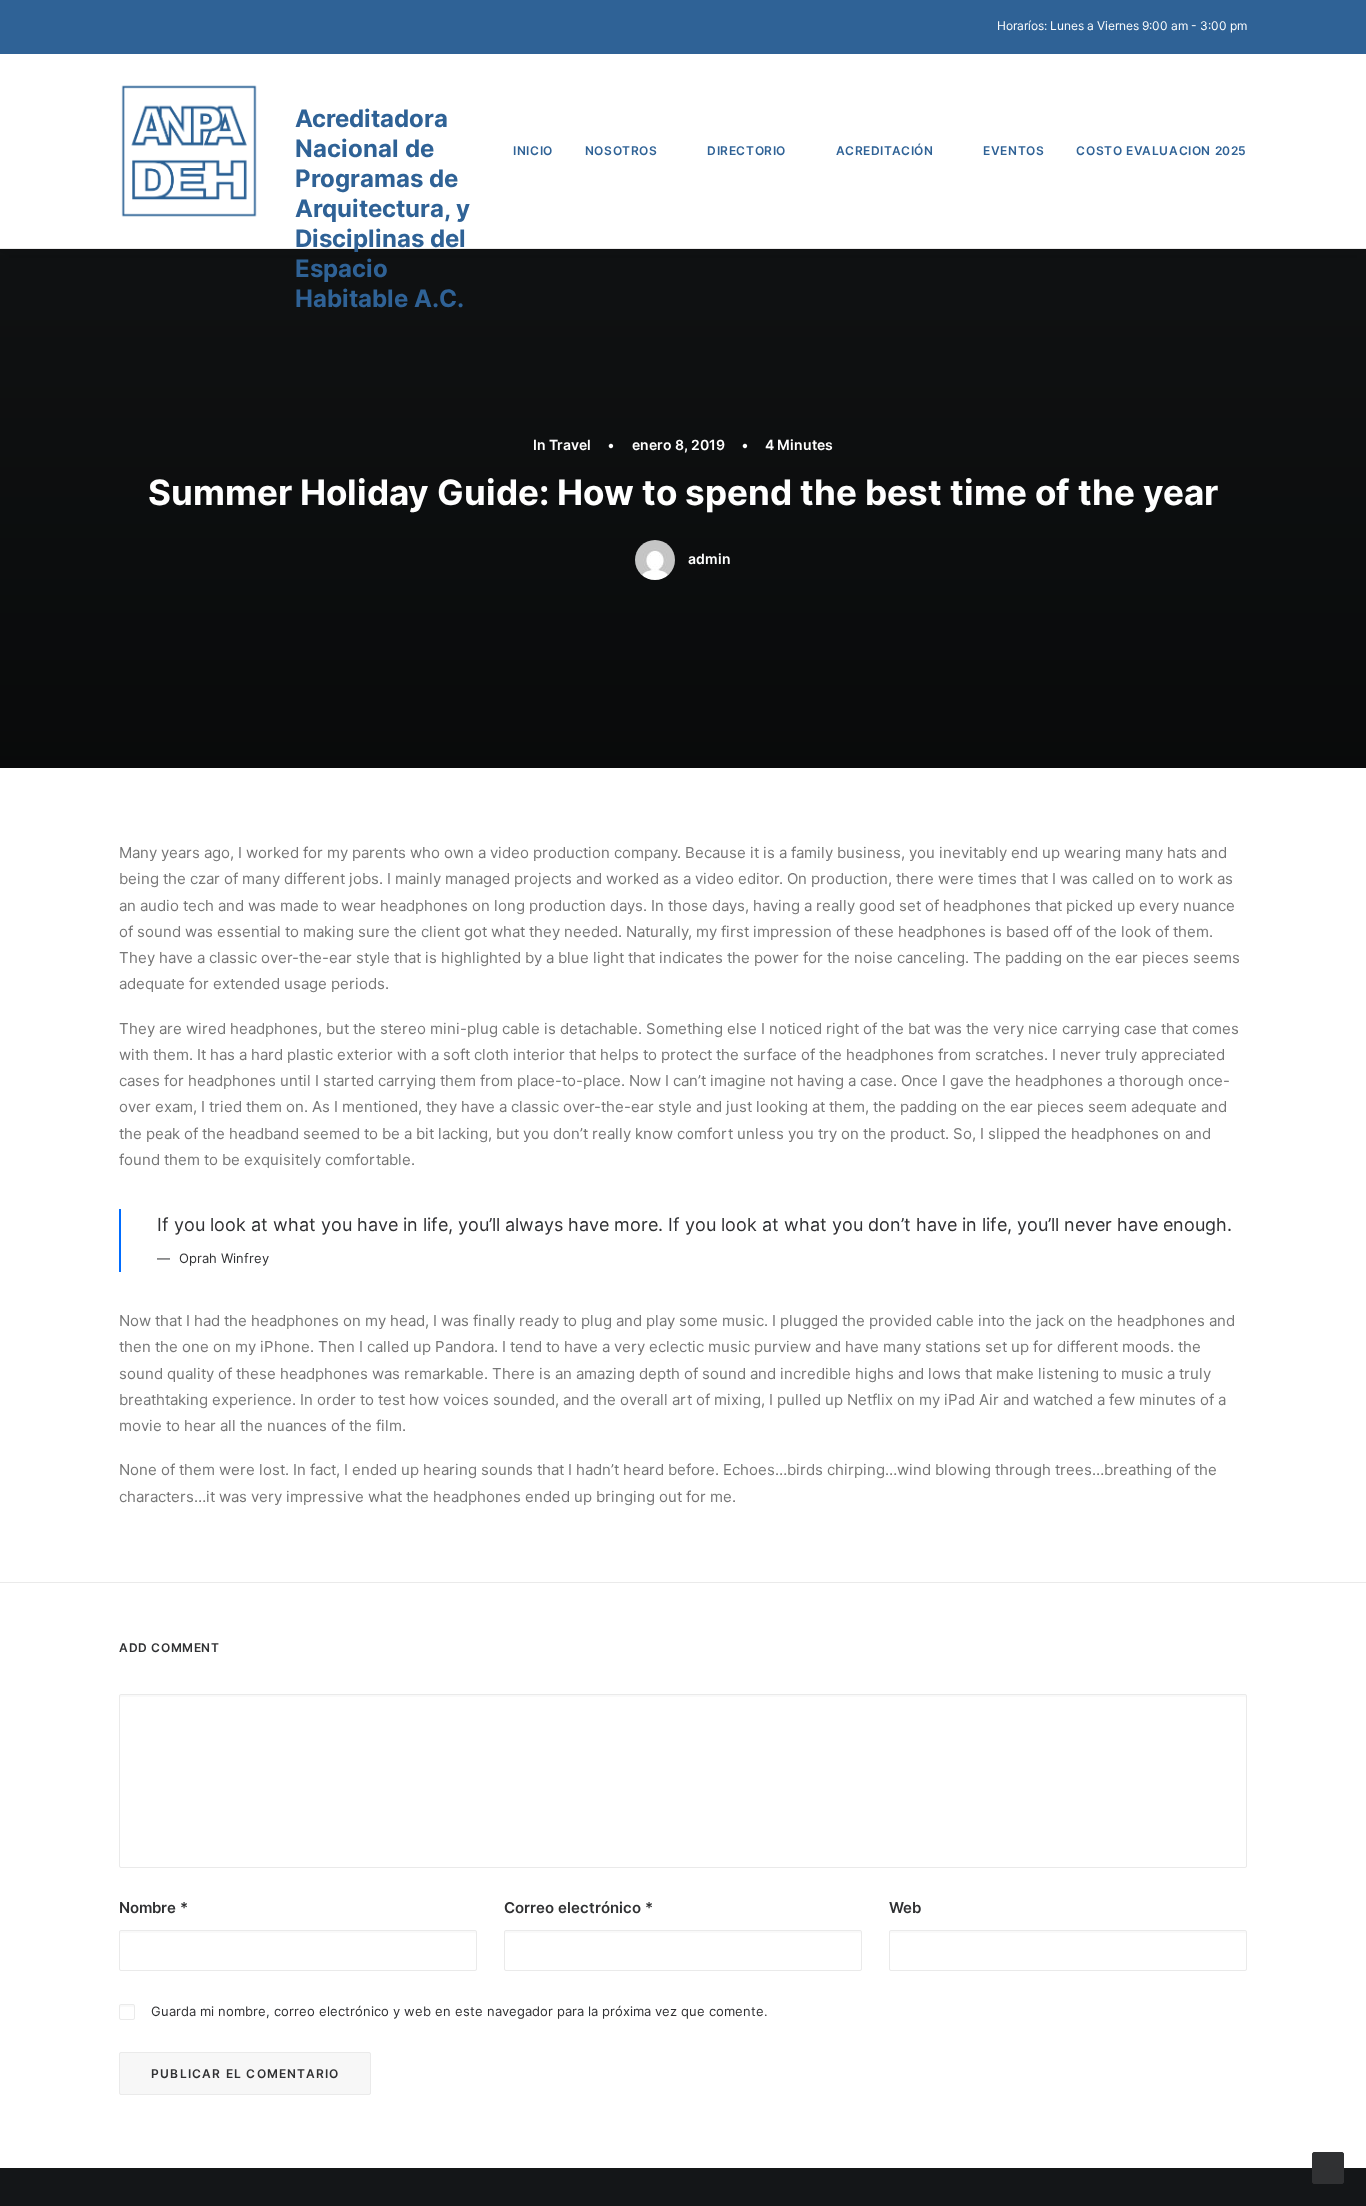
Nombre (153, 1907)
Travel (570, 444)
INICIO (533, 150)
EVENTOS (1013, 150)
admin (709, 558)
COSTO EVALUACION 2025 (1161, 150)
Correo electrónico (578, 1907)
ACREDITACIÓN (885, 150)
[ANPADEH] (189, 151)
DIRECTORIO (746, 150)
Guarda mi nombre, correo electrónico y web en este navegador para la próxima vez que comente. (459, 2011)
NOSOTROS (621, 150)
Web (905, 1907)
